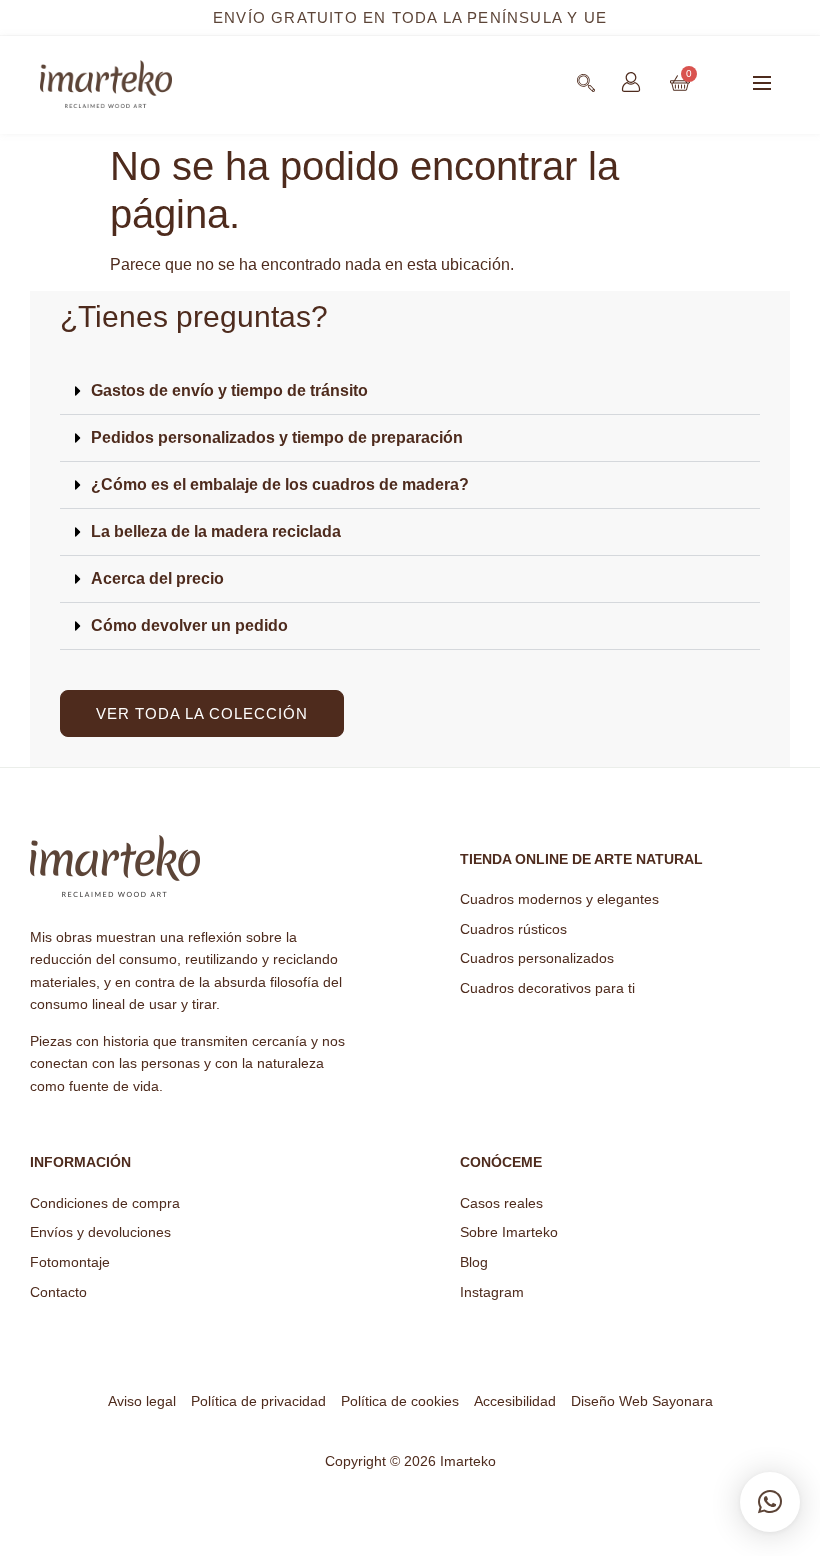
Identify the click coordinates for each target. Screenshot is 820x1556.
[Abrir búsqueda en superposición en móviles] (586, 83)
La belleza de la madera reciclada (216, 531)
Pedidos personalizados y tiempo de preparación (277, 437)
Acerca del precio (157, 578)
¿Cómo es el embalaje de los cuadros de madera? (280, 484)
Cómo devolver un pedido (189, 625)
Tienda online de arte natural (581, 859)
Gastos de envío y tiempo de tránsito (229, 390)
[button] (762, 85)
